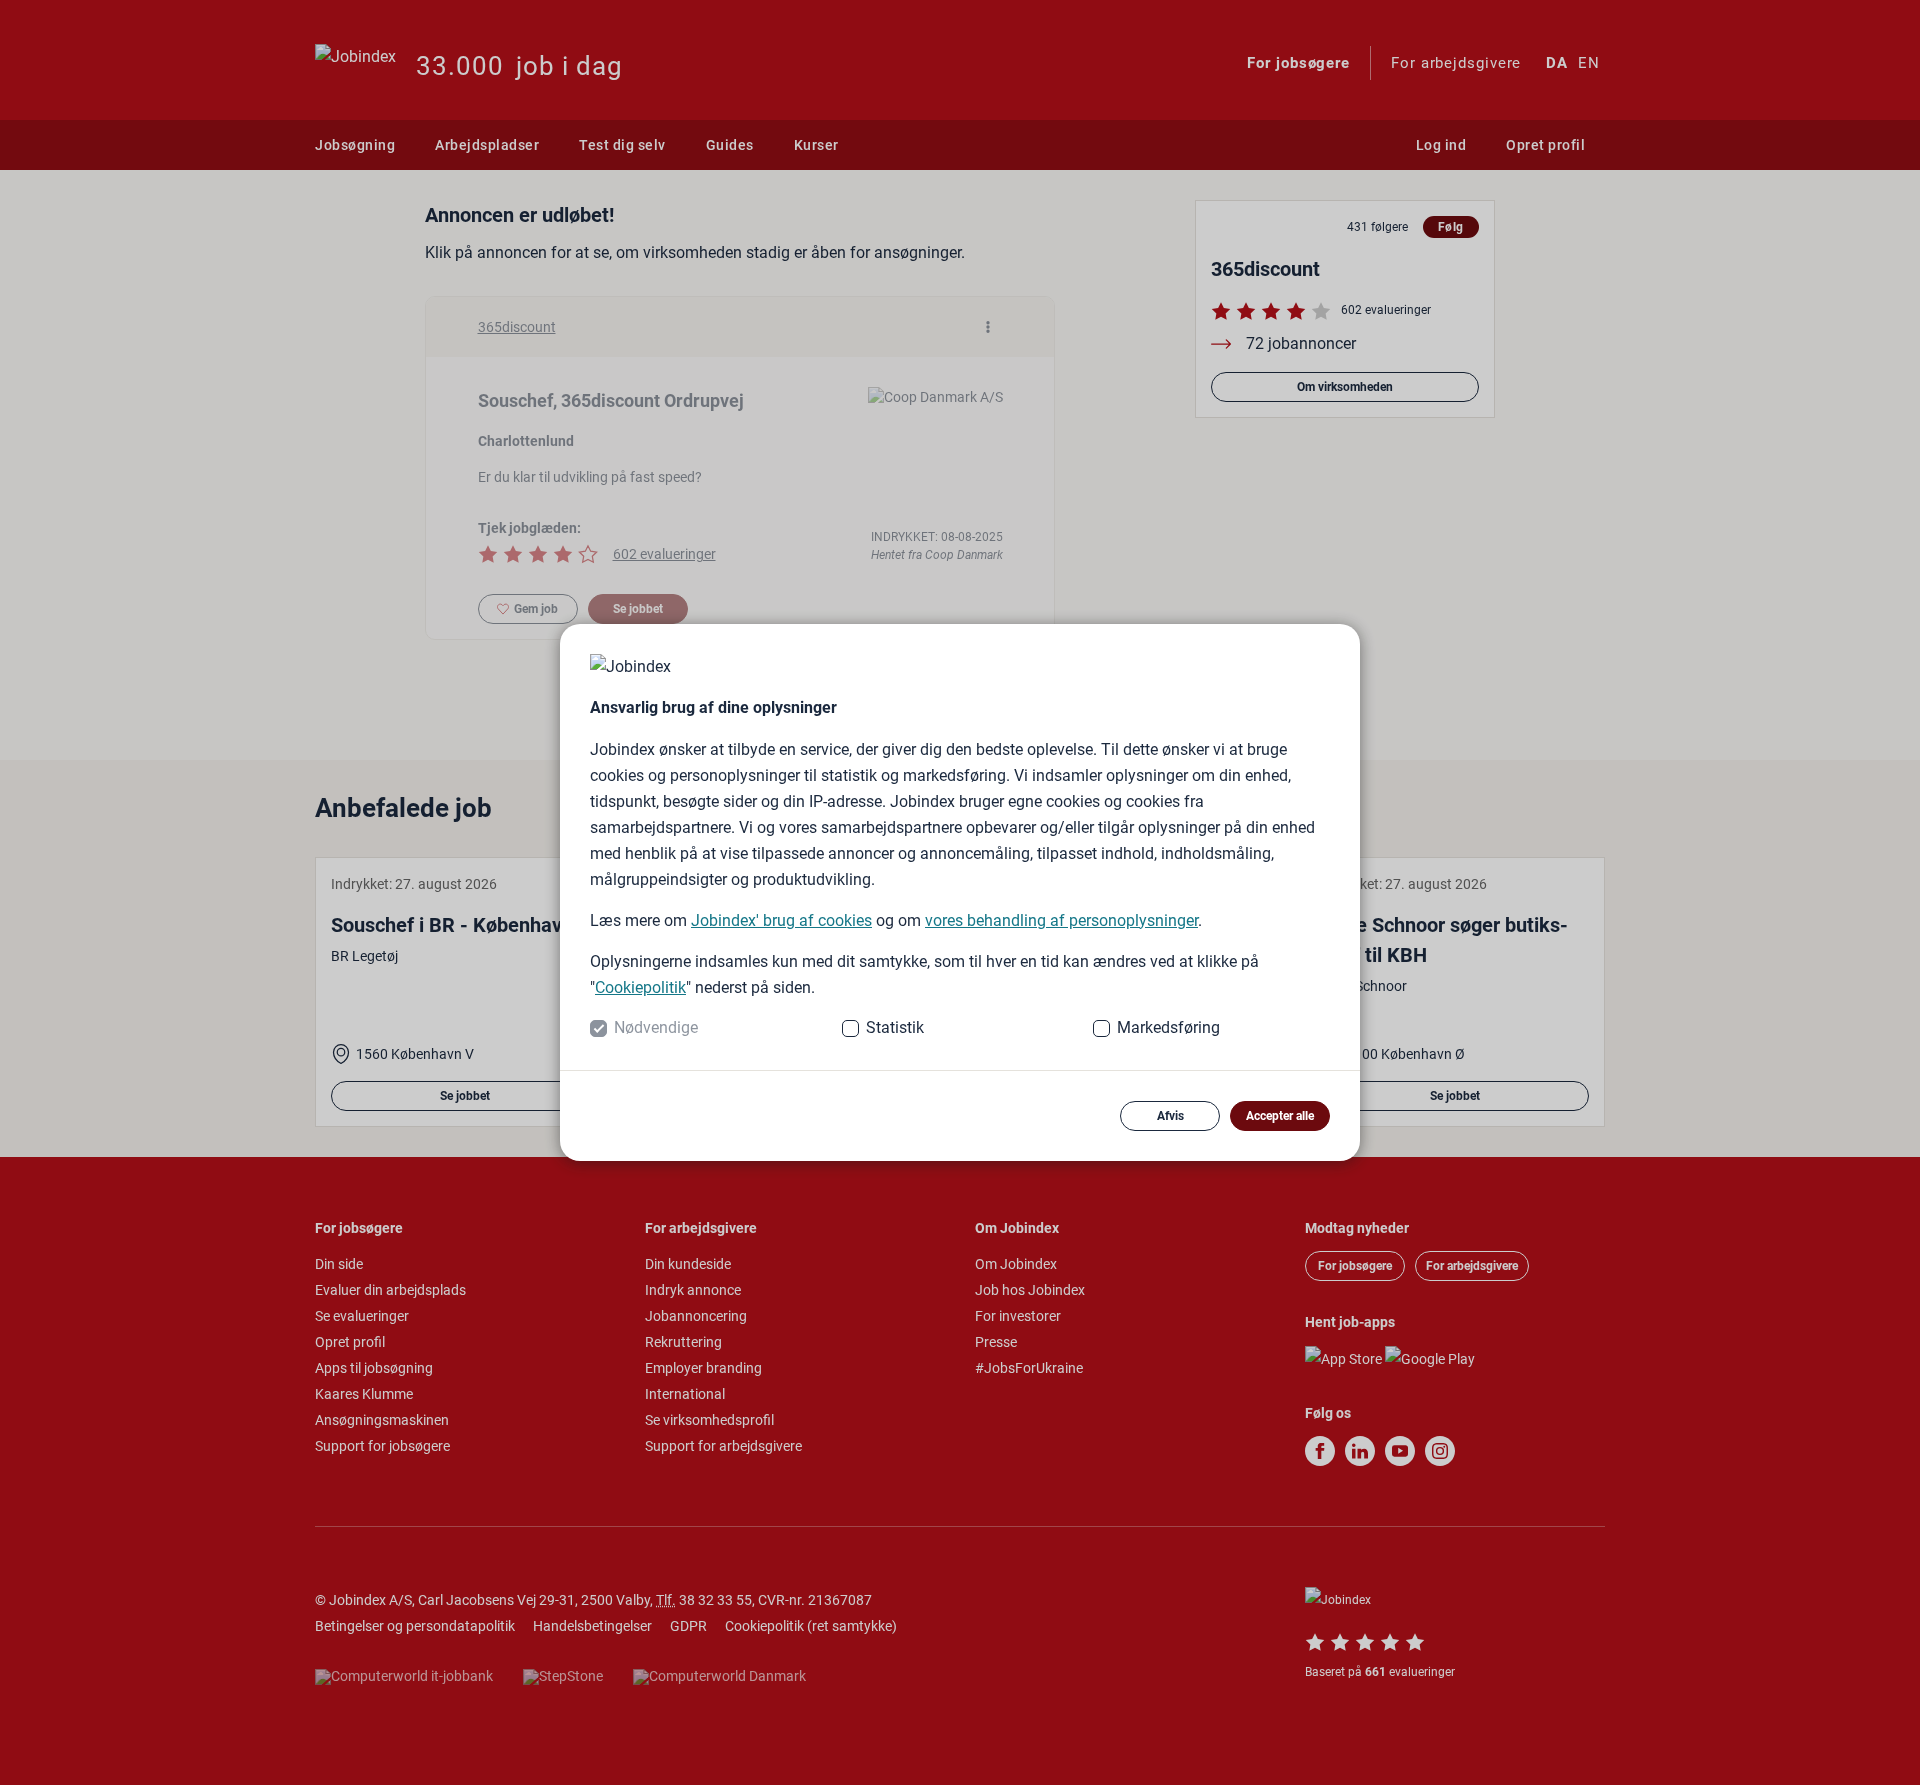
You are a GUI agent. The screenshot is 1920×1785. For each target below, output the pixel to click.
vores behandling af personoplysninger (1061, 920)
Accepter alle (1280, 1116)
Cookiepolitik (640, 987)
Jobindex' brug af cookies (781, 920)
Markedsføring (1168, 1027)
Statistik (895, 1027)
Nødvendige (656, 1027)
